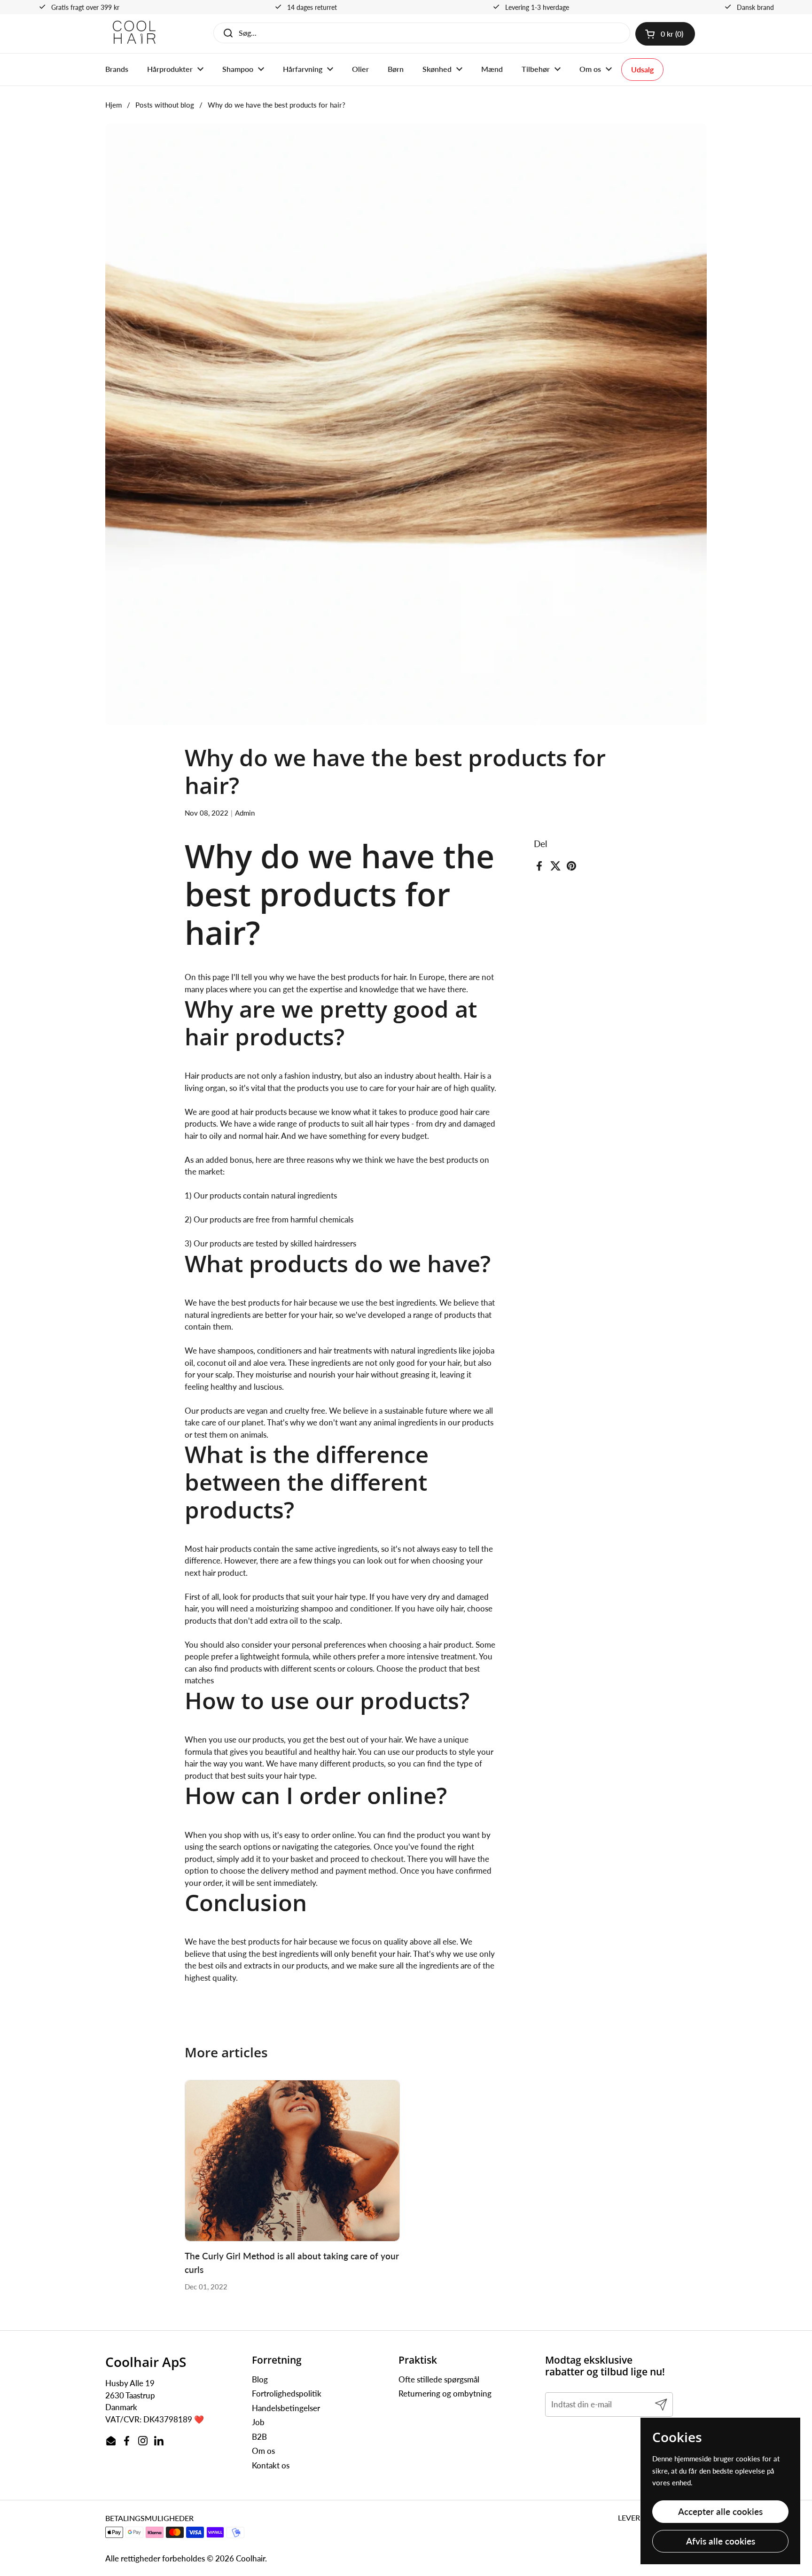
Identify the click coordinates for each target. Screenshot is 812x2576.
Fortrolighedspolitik (287, 2393)
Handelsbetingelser (286, 2408)
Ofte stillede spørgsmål (439, 2379)
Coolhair (250, 2558)
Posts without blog (165, 105)
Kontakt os (271, 2465)
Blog (260, 2379)
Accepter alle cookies (720, 2511)
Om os (263, 2451)
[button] (665, 34)
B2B (259, 2437)
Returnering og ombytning (445, 2393)
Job (258, 2422)
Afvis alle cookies (721, 2541)
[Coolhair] (134, 34)
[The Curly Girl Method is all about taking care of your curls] (293, 2161)
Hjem (113, 105)
